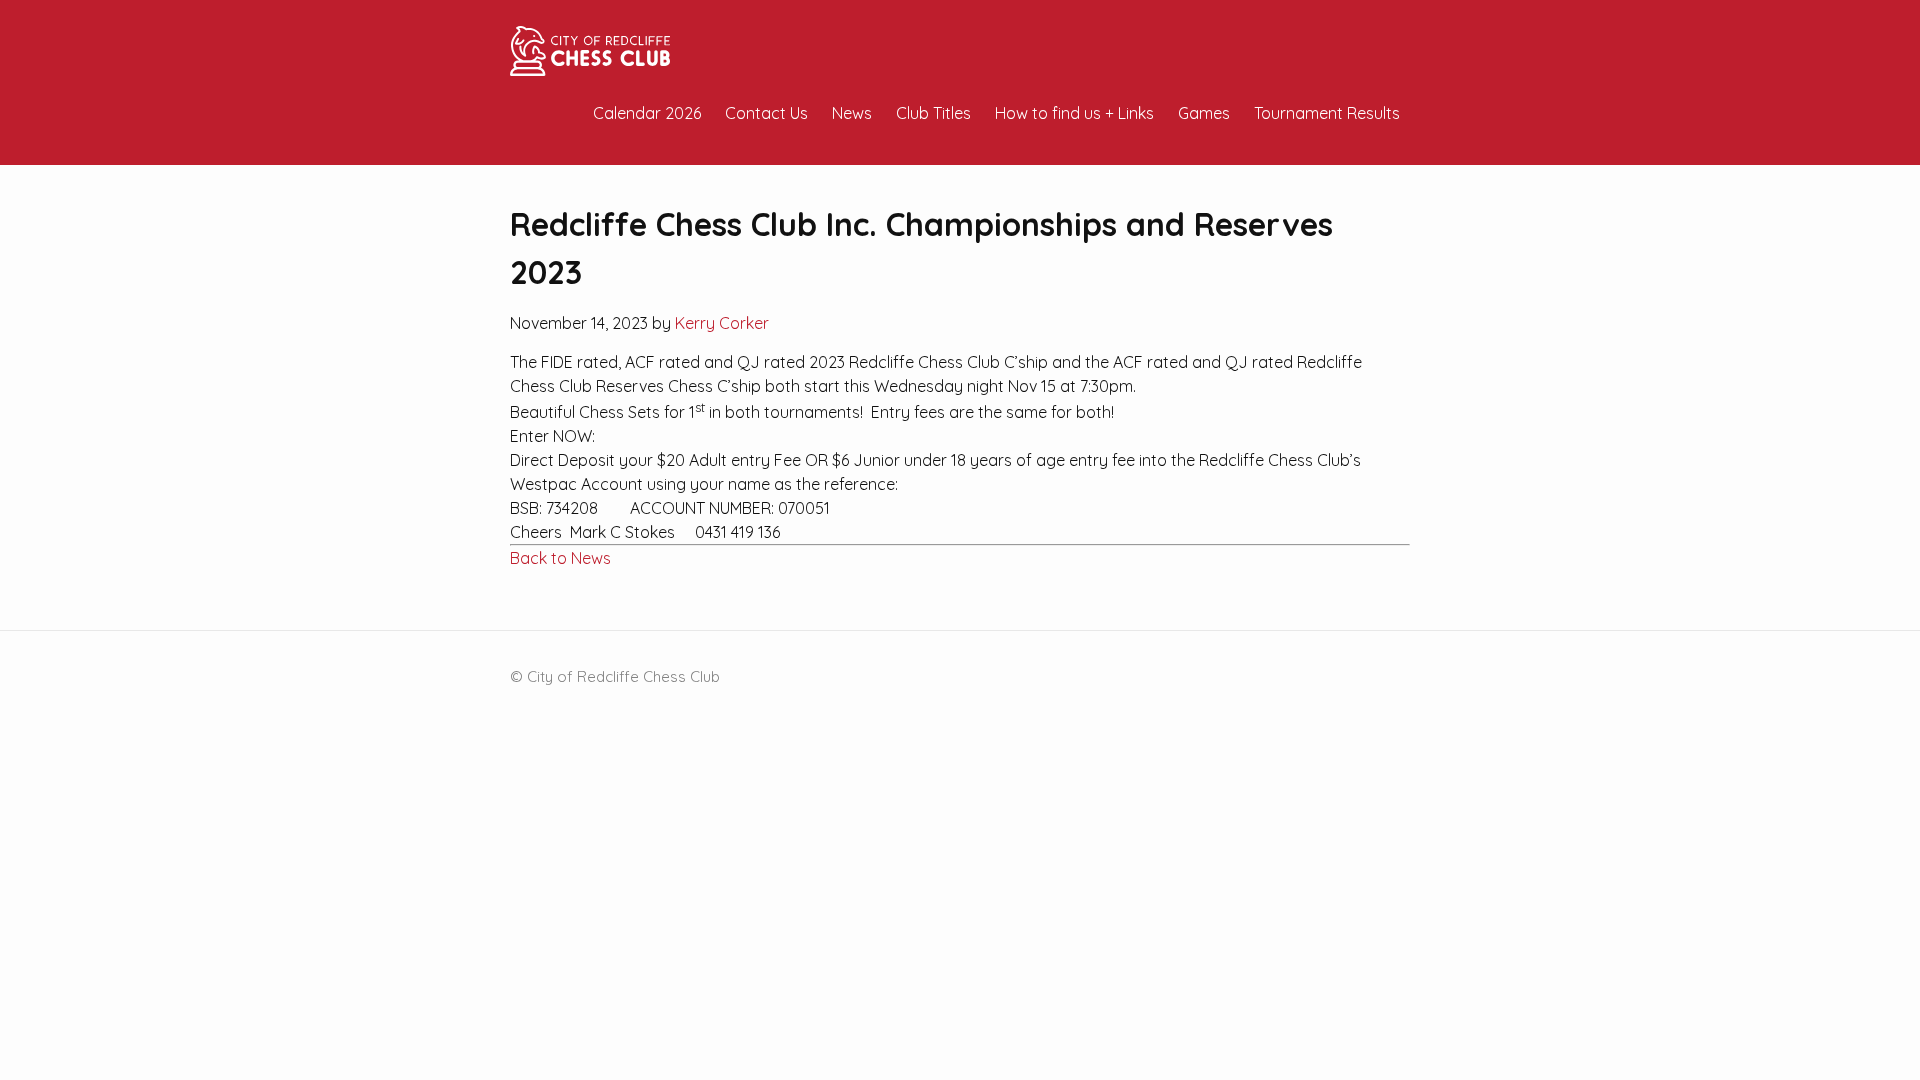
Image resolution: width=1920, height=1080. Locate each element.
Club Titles (933, 113)
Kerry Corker (722, 323)
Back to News (560, 558)
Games (1204, 113)
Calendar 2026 (647, 113)
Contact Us (766, 113)
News (852, 113)
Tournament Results (1327, 113)
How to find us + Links (1074, 113)
